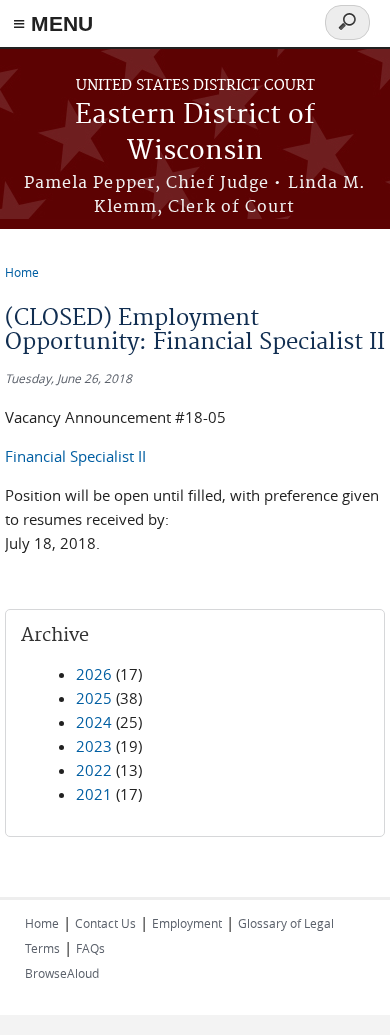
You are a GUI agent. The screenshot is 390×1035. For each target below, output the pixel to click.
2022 (94, 770)
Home (22, 272)
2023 (94, 746)
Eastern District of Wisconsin (195, 133)
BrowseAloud (62, 973)
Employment (187, 923)
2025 (94, 698)
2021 (94, 794)
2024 (94, 722)
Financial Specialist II (75, 456)
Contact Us (105, 923)
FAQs (90, 948)
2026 (94, 674)
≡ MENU (53, 23)
